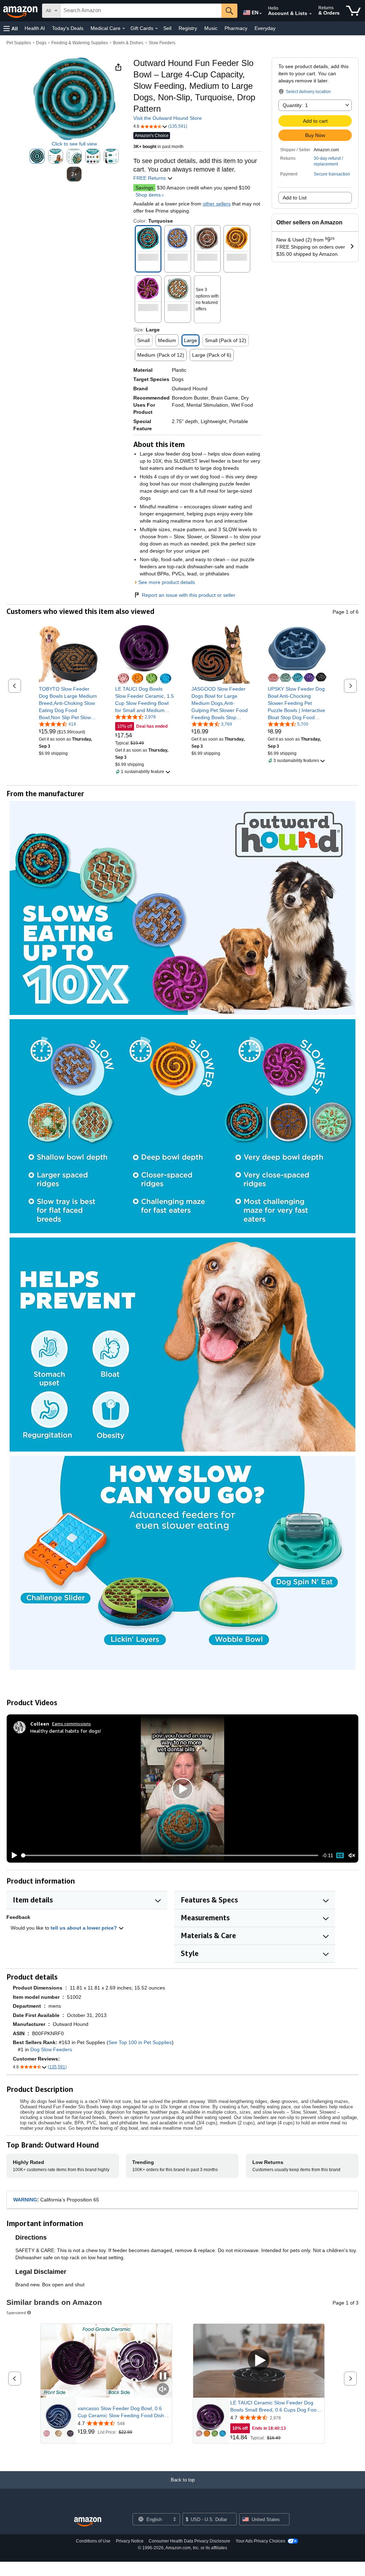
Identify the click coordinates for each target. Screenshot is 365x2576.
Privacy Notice (130, 2541)
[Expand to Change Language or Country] (261, 14)
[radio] (37, 156)
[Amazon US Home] (88, 2522)
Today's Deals (68, 28)
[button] (11, 28)
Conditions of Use (93, 2541)
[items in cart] (353, 11)
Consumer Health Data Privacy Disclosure (189, 2541)
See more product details (167, 582)
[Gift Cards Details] (156, 29)
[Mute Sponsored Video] (163, 2390)
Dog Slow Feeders (51, 2049)
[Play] (12, 1855)
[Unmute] (352, 1856)
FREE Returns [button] (150, 178)
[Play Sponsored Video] (259, 2361)
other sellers (217, 204)
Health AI (35, 28)
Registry (188, 28)
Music (211, 28)
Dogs (41, 43)
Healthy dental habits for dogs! (66, 1731)
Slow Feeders (162, 43)
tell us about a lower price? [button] (84, 1928)
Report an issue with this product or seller (189, 595)
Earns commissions (71, 1724)
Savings (144, 188)
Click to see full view (74, 144)
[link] (68, 703)
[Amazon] (21, 11)
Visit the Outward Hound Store (168, 118)
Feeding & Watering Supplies (80, 43)
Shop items (148, 195)
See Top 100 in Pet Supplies (140, 2042)
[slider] (170, 1855)
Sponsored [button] (16, 2313)
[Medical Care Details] (124, 29)
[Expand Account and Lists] (310, 14)
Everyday (265, 28)
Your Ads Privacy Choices (260, 2541)
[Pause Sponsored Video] (163, 2376)
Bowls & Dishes (128, 43)
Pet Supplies (19, 43)
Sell (167, 28)
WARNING (25, 2200)
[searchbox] (141, 11)
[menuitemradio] (340, 1855)
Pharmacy (236, 28)
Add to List (295, 198)
